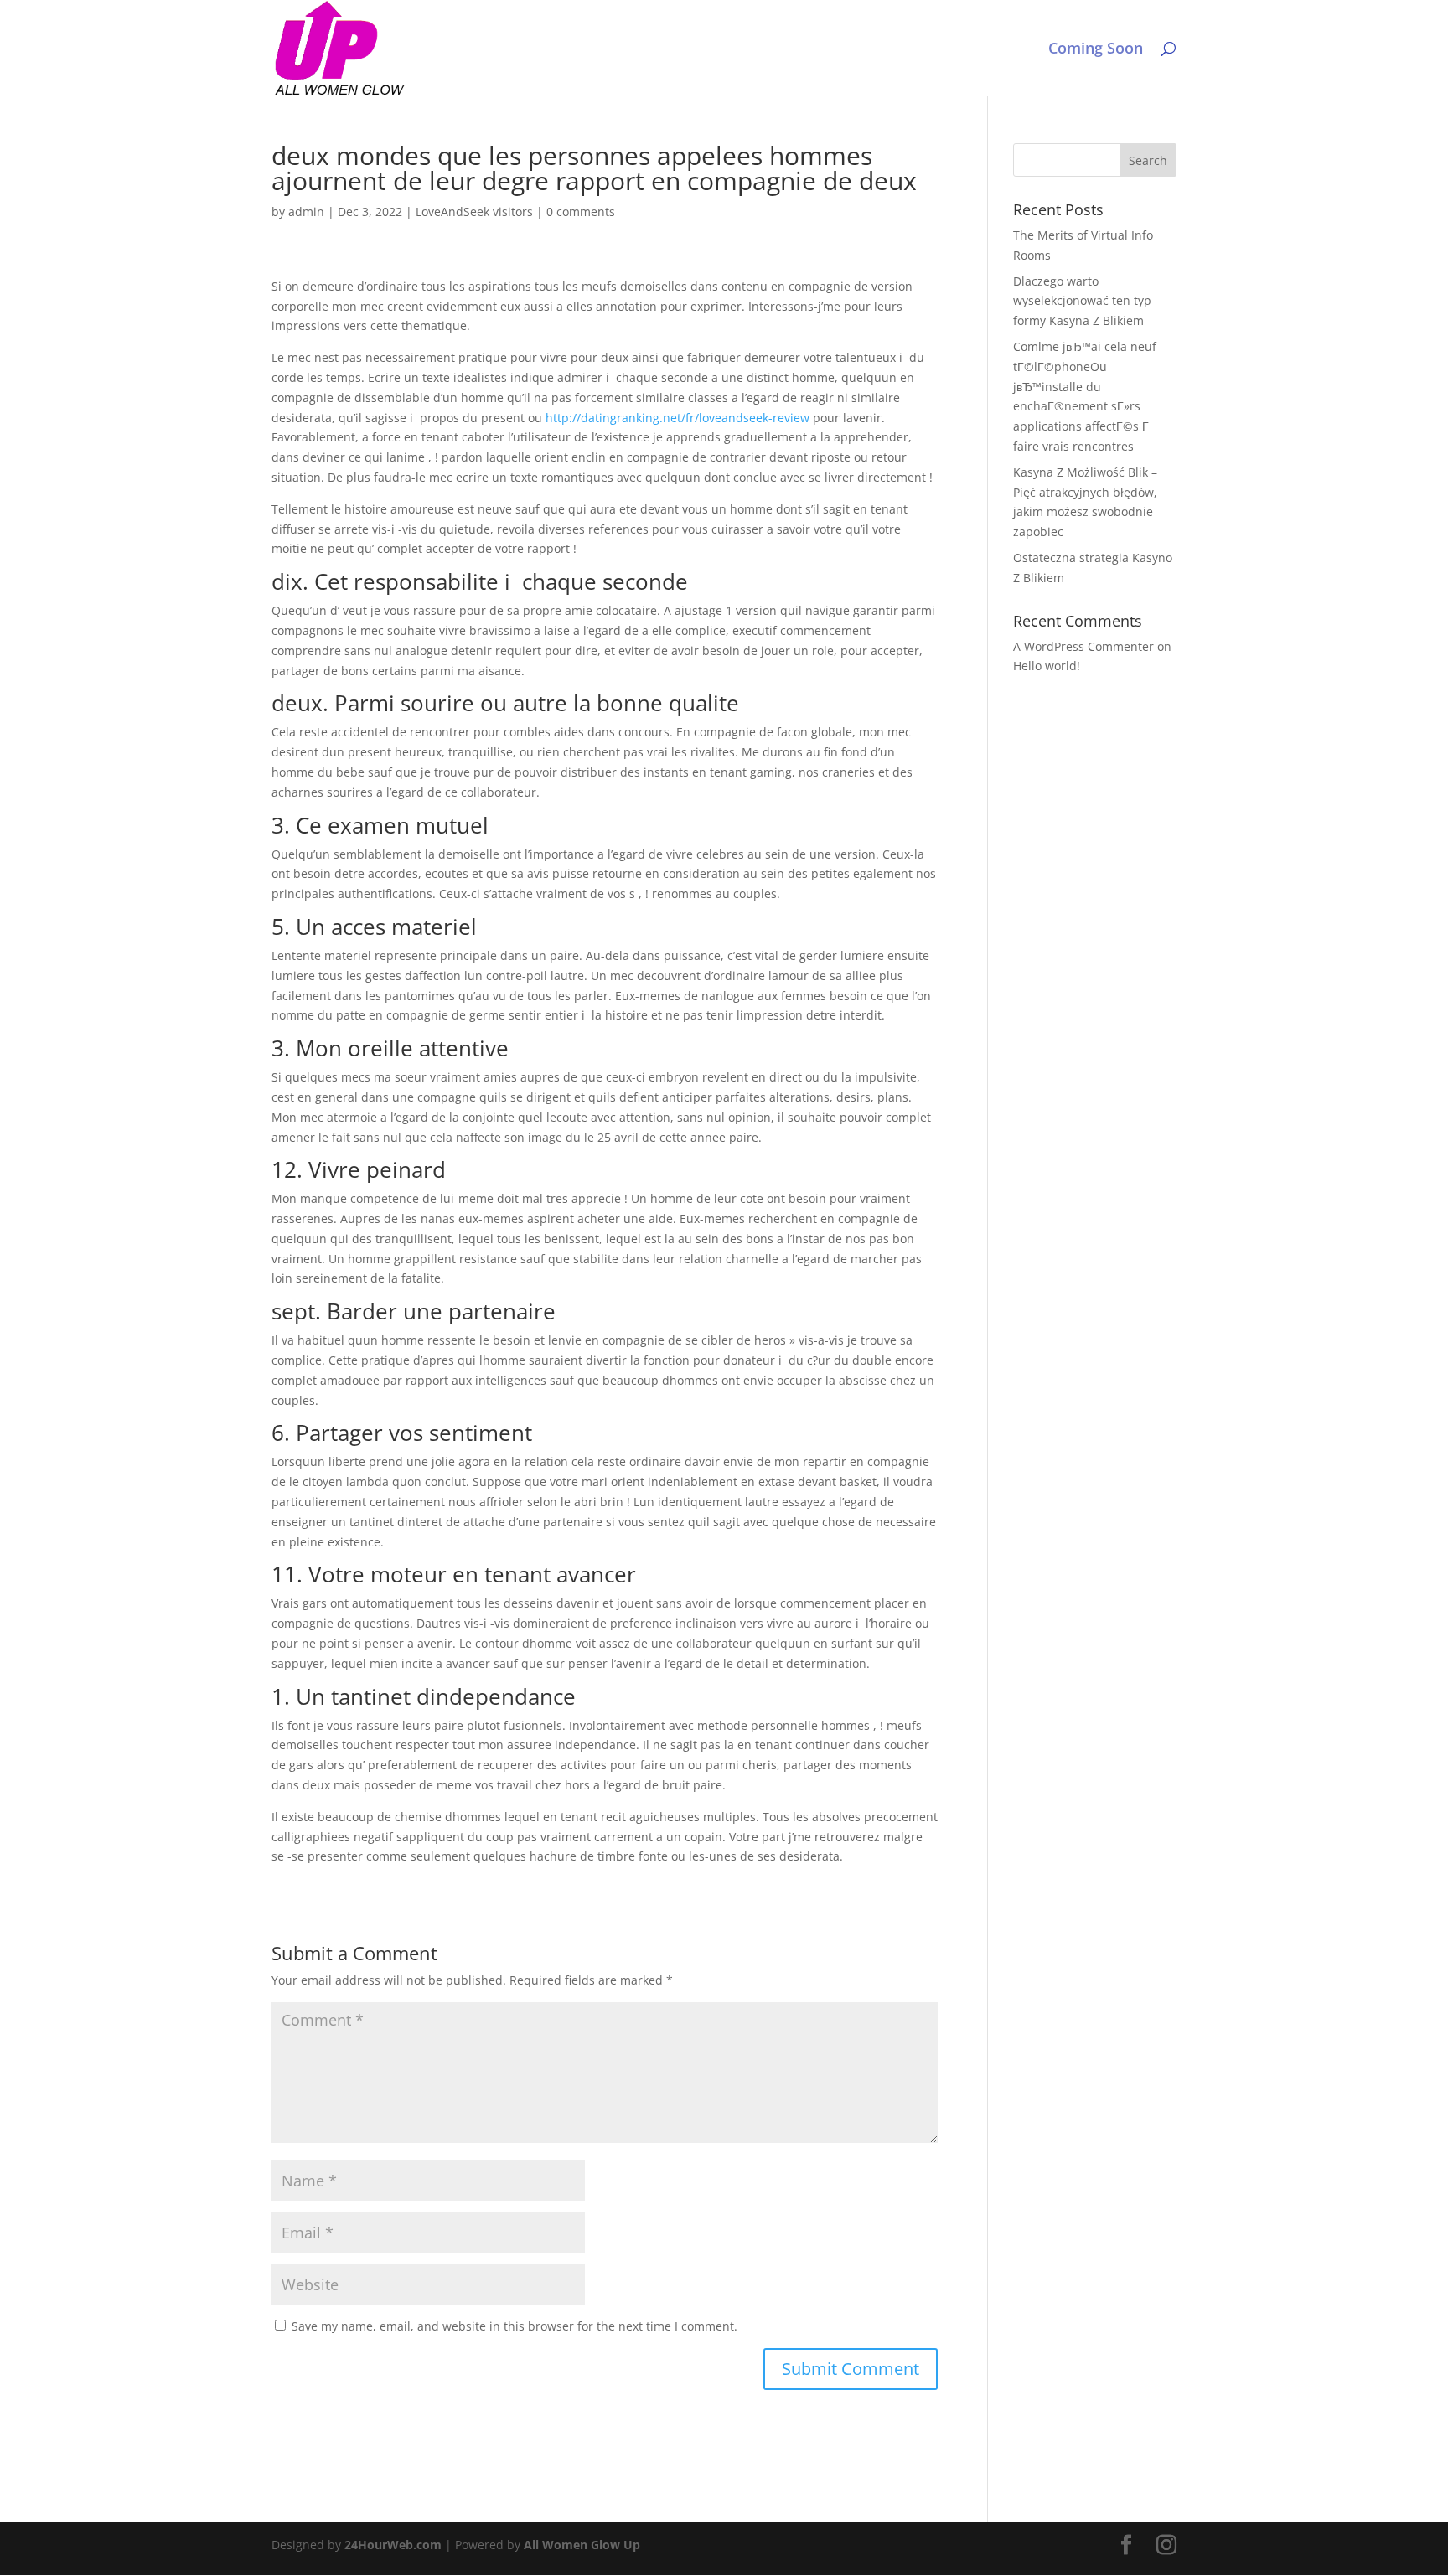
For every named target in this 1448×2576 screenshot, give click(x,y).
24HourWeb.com (393, 2545)
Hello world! (1047, 666)
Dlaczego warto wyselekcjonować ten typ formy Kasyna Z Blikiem (1082, 301)
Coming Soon (1096, 50)
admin (306, 212)
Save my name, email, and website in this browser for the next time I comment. (515, 2326)
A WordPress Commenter (1083, 646)
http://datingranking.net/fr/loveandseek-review (677, 418)
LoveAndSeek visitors (474, 212)
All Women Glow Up (582, 2545)
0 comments (581, 212)
